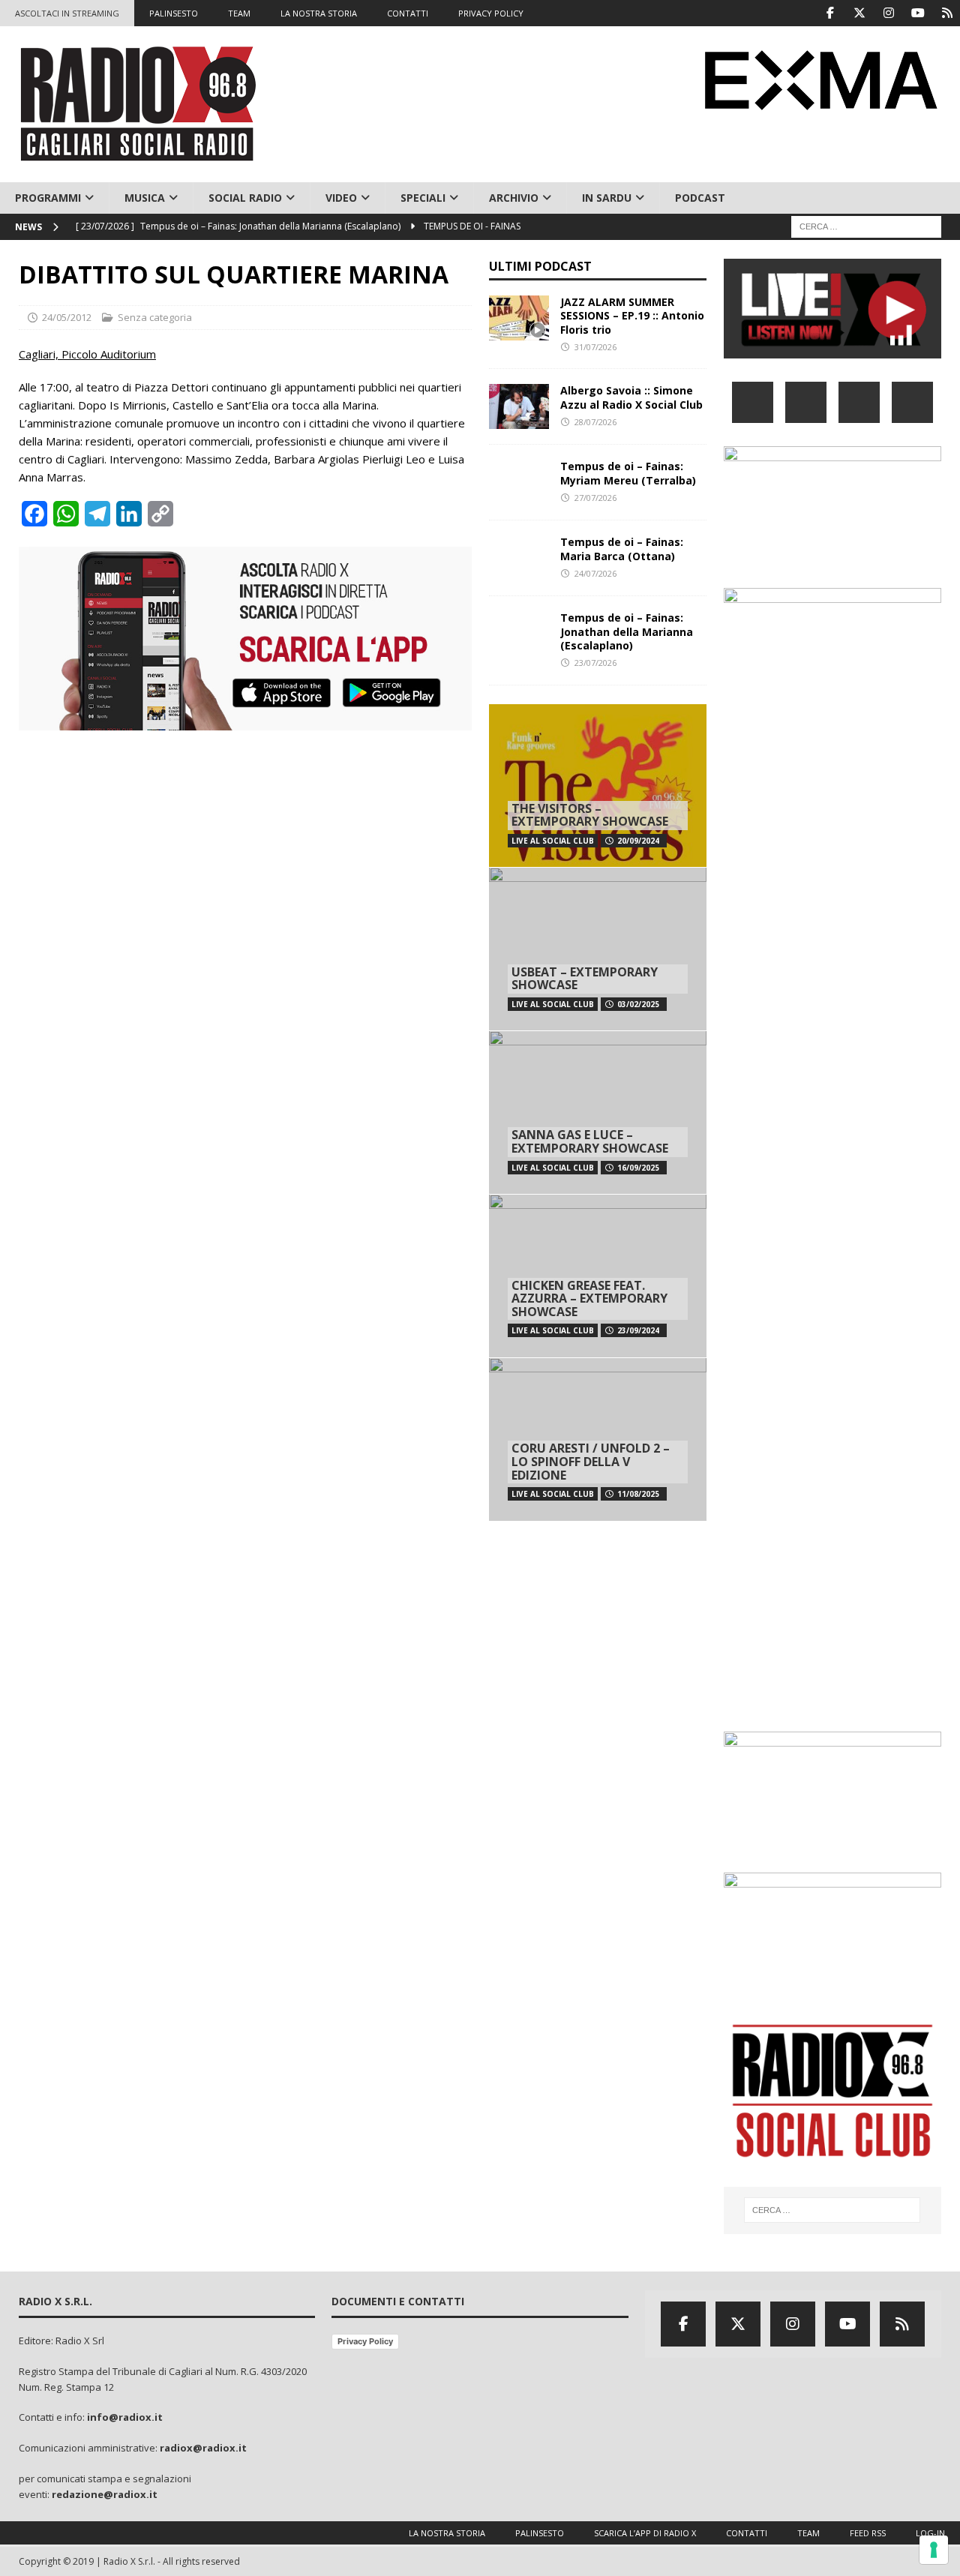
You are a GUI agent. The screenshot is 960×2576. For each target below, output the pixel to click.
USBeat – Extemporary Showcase (585, 979)
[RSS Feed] (947, 13)
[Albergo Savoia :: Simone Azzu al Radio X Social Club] (519, 406)
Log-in (930, 2533)
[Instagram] (888, 13)
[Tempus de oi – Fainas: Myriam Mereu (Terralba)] (519, 482)
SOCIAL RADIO (245, 198)
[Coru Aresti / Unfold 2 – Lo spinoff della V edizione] (598, 1439)
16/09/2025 (638, 1168)
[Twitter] (859, 13)
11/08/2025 (638, 1494)
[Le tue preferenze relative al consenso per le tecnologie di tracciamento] (934, 2550)
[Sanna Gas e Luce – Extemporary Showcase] (598, 1112)
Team (808, 2533)
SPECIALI (423, 198)
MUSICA (145, 198)
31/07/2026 (595, 347)
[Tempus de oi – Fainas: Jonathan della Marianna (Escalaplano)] (519, 634)
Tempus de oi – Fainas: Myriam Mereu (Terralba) (628, 473)
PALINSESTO (174, 13)
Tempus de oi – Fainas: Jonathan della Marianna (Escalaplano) (627, 631)
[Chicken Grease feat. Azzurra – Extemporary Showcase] (598, 1276)
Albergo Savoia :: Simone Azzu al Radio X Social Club (631, 397)
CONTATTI (408, 13)
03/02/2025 (638, 1004)
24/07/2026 (595, 573)
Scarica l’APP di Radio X (645, 2533)
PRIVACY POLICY (491, 13)
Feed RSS (868, 2533)
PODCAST (700, 198)
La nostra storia (447, 2533)
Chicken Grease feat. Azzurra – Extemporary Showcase (589, 1298)
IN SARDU (607, 198)
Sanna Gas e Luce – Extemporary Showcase (590, 1141)
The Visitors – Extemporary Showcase (590, 815)
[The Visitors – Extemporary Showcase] (598, 786)
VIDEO (341, 198)
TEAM (239, 13)
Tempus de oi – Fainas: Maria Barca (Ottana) (622, 549)
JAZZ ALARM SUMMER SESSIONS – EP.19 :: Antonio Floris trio (632, 315)
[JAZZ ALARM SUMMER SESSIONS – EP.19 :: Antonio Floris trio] (519, 318)
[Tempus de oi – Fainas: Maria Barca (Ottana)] (519, 558)
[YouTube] (912, 402)
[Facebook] (830, 13)
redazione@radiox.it (105, 2494)
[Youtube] (918, 13)
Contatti (747, 2533)
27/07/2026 (595, 498)
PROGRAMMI (48, 198)
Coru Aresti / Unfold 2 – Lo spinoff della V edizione (591, 1461)
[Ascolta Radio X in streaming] (832, 350)
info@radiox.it (125, 2417)
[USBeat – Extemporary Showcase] (598, 949)
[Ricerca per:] (866, 226)
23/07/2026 (595, 663)
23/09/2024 (638, 1330)
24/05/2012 (67, 317)
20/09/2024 (638, 841)
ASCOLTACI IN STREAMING (67, 13)
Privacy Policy (365, 2341)
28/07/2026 (595, 422)
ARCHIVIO (514, 198)
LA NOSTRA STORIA (319, 13)
